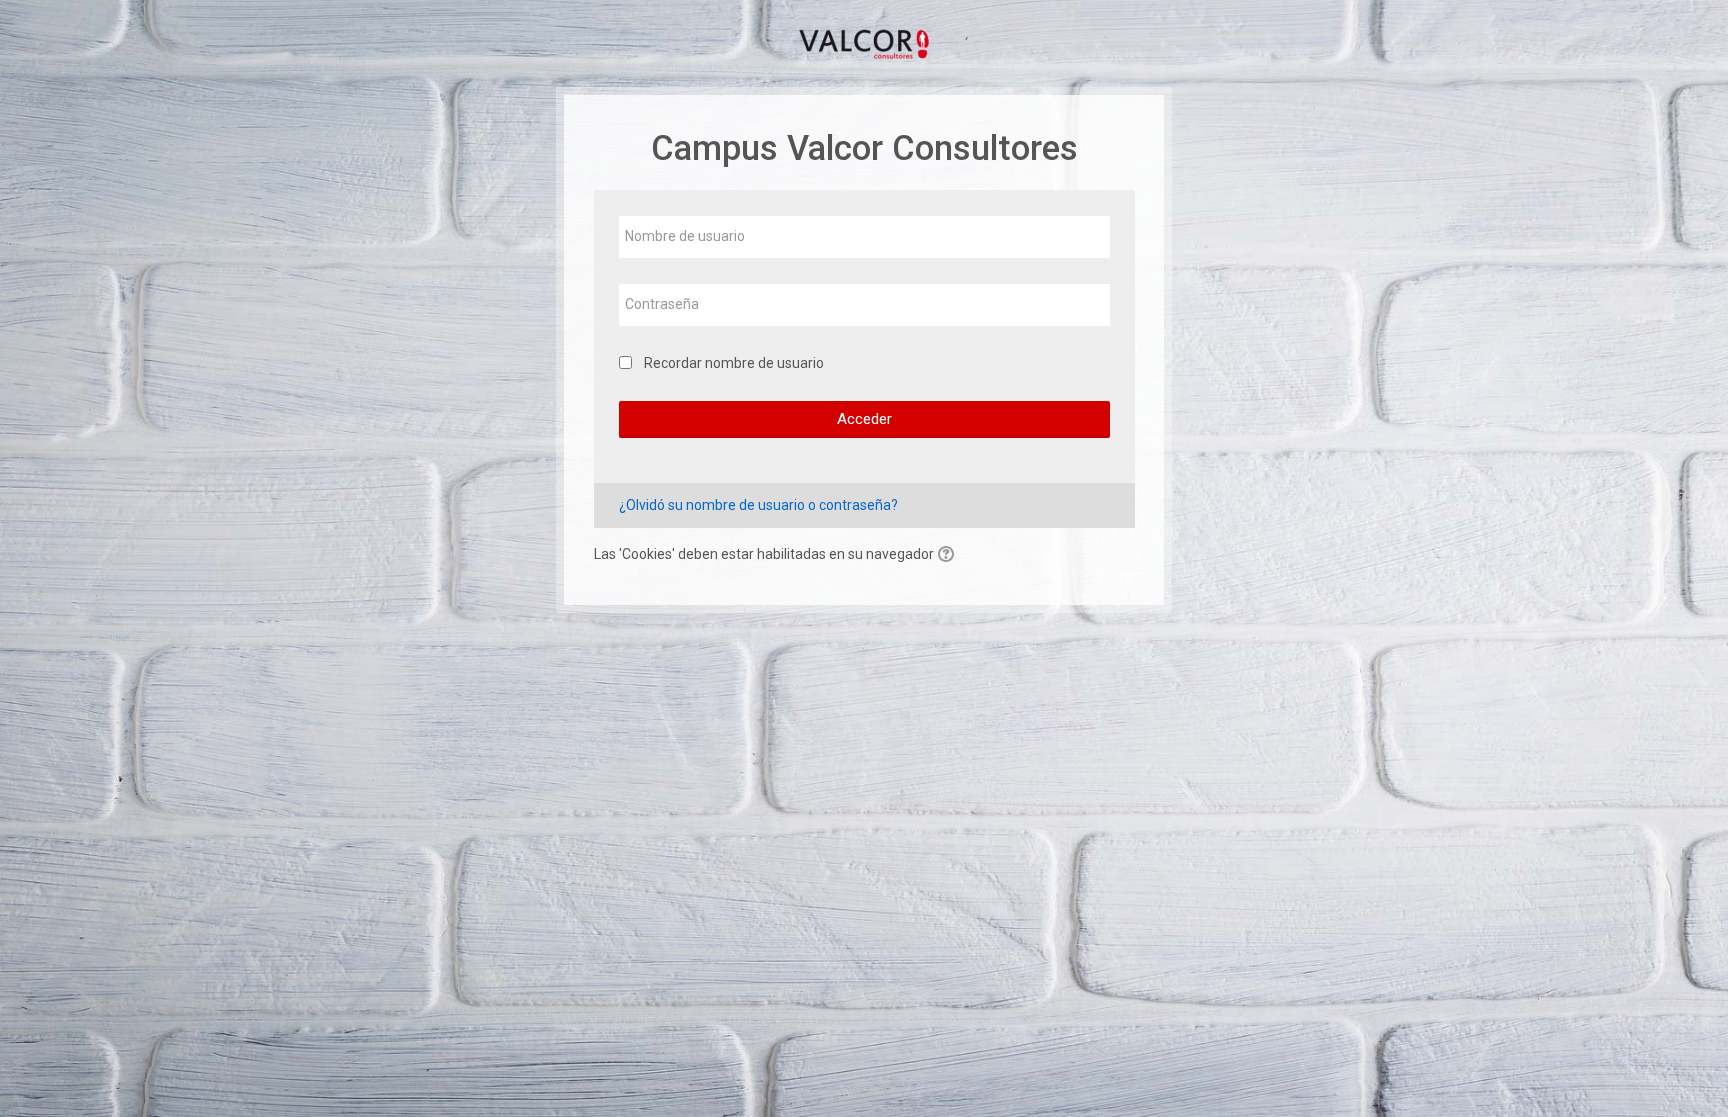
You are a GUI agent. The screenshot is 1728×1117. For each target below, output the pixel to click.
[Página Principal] (864, 42)
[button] (949, 555)
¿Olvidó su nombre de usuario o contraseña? (758, 505)
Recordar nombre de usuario (734, 363)
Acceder (864, 419)
